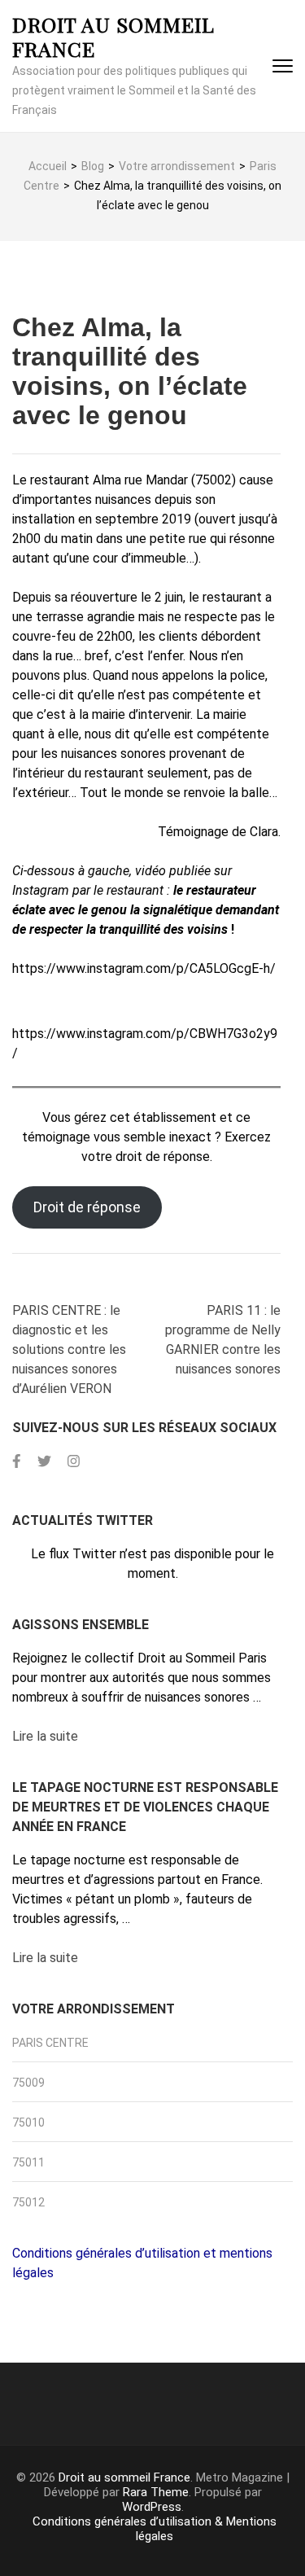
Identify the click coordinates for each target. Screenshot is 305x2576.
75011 (28, 2162)
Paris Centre (50, 2043)
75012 (28, 2202)
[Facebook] (17, 1461)
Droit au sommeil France (113, 36)
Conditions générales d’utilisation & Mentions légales (155, 2529)
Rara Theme (156, 2492)
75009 (28, 2083)
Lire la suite (45, 1736)
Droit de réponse (87, 1207)
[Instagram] (74, 1461)
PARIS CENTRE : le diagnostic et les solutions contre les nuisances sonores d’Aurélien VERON (69, 1349)
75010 (28, 2123)
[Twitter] (44, 1461)
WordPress (152, 2507)
